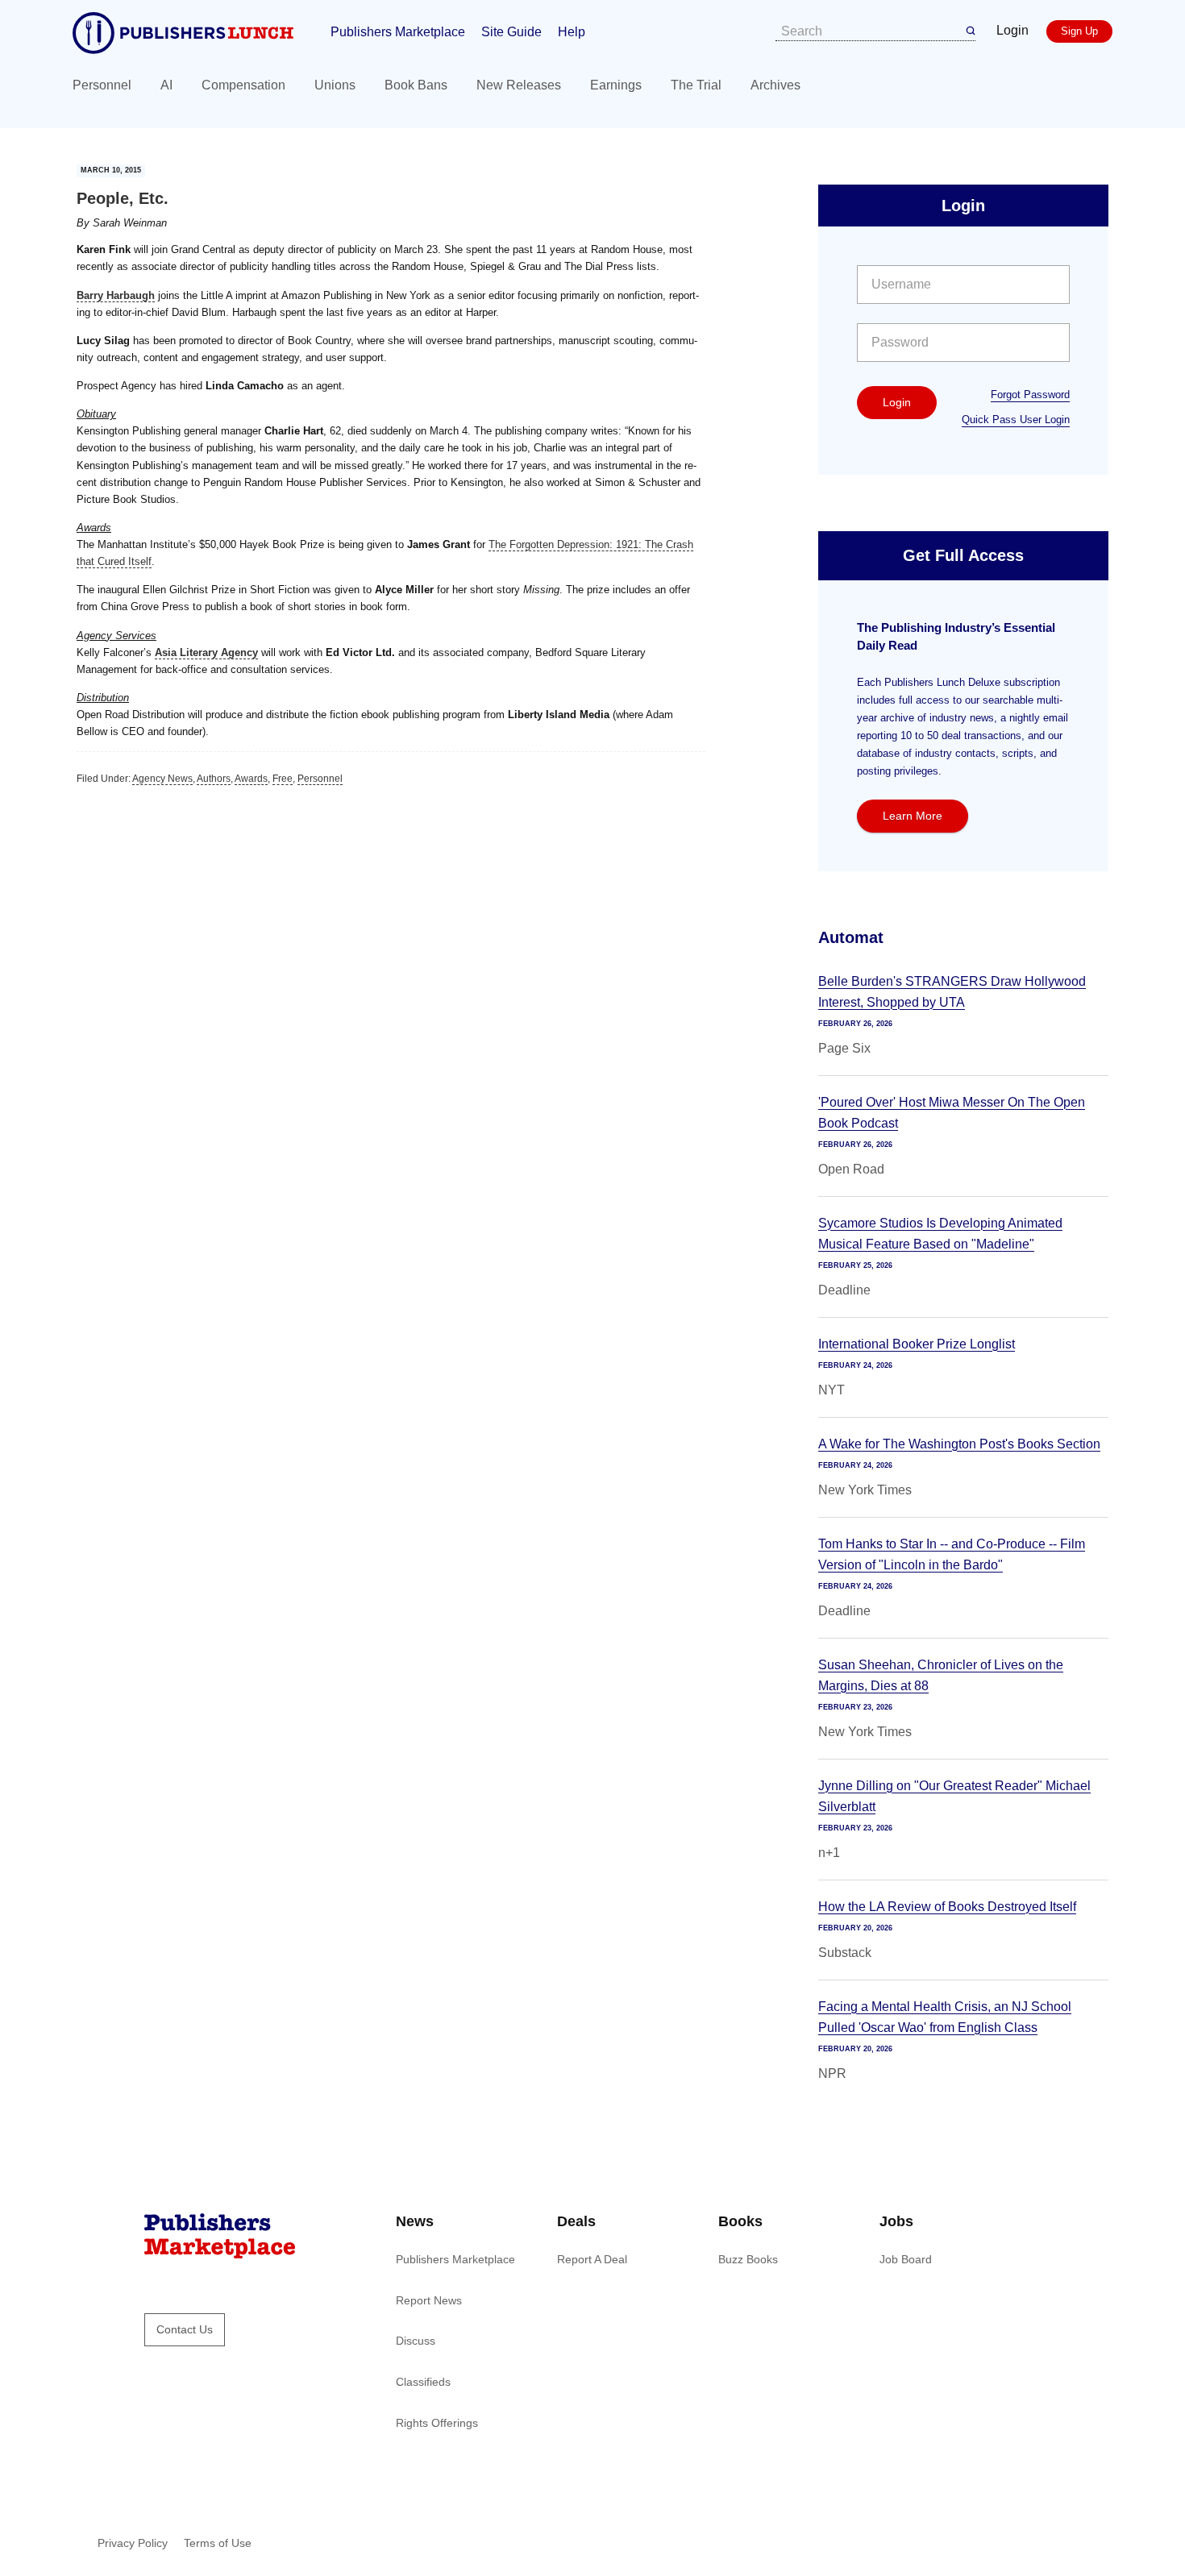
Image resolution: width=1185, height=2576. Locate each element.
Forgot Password (1030, 395)
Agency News (162, 779)
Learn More (913, 816)
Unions (335, 85)
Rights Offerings (437, 2423)
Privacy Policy (133, 2543)
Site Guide (511, 32)
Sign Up (1079, 31)
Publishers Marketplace (398, 32)
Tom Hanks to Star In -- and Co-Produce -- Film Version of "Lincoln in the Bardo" (952, 1554)
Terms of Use (218, 2543)
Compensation (243, 85)
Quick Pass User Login (1016, 420)
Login (1012, 30)
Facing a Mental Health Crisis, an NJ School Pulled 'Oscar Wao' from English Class (945, 2017)
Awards (251, 779)
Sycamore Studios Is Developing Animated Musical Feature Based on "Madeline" (940, 1234)
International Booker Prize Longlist (917, 1344)
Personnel (102, 85)
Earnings (616, 85)
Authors (214, 779)
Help (572, 32)
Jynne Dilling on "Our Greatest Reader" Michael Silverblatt (954, 1796)
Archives (775, 85)
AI (166, 85)
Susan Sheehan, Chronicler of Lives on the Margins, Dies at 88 (941, 1675)
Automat (851, 937)
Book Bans (416, 85)
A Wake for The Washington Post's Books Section (959, 1444)
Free (283, 779)
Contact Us (185, 2329)
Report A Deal (592, 2259)
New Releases (519, 85)
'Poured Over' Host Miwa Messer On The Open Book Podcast (952, 1113)
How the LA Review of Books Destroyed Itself (947, 1907)
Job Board (906, 2259)
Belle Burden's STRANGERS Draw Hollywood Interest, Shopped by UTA (952, 992)
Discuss (416, 2341)
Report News (429, 2300)
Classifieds (423, 2382)
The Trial (696, 85)
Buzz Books (748, 2259)
